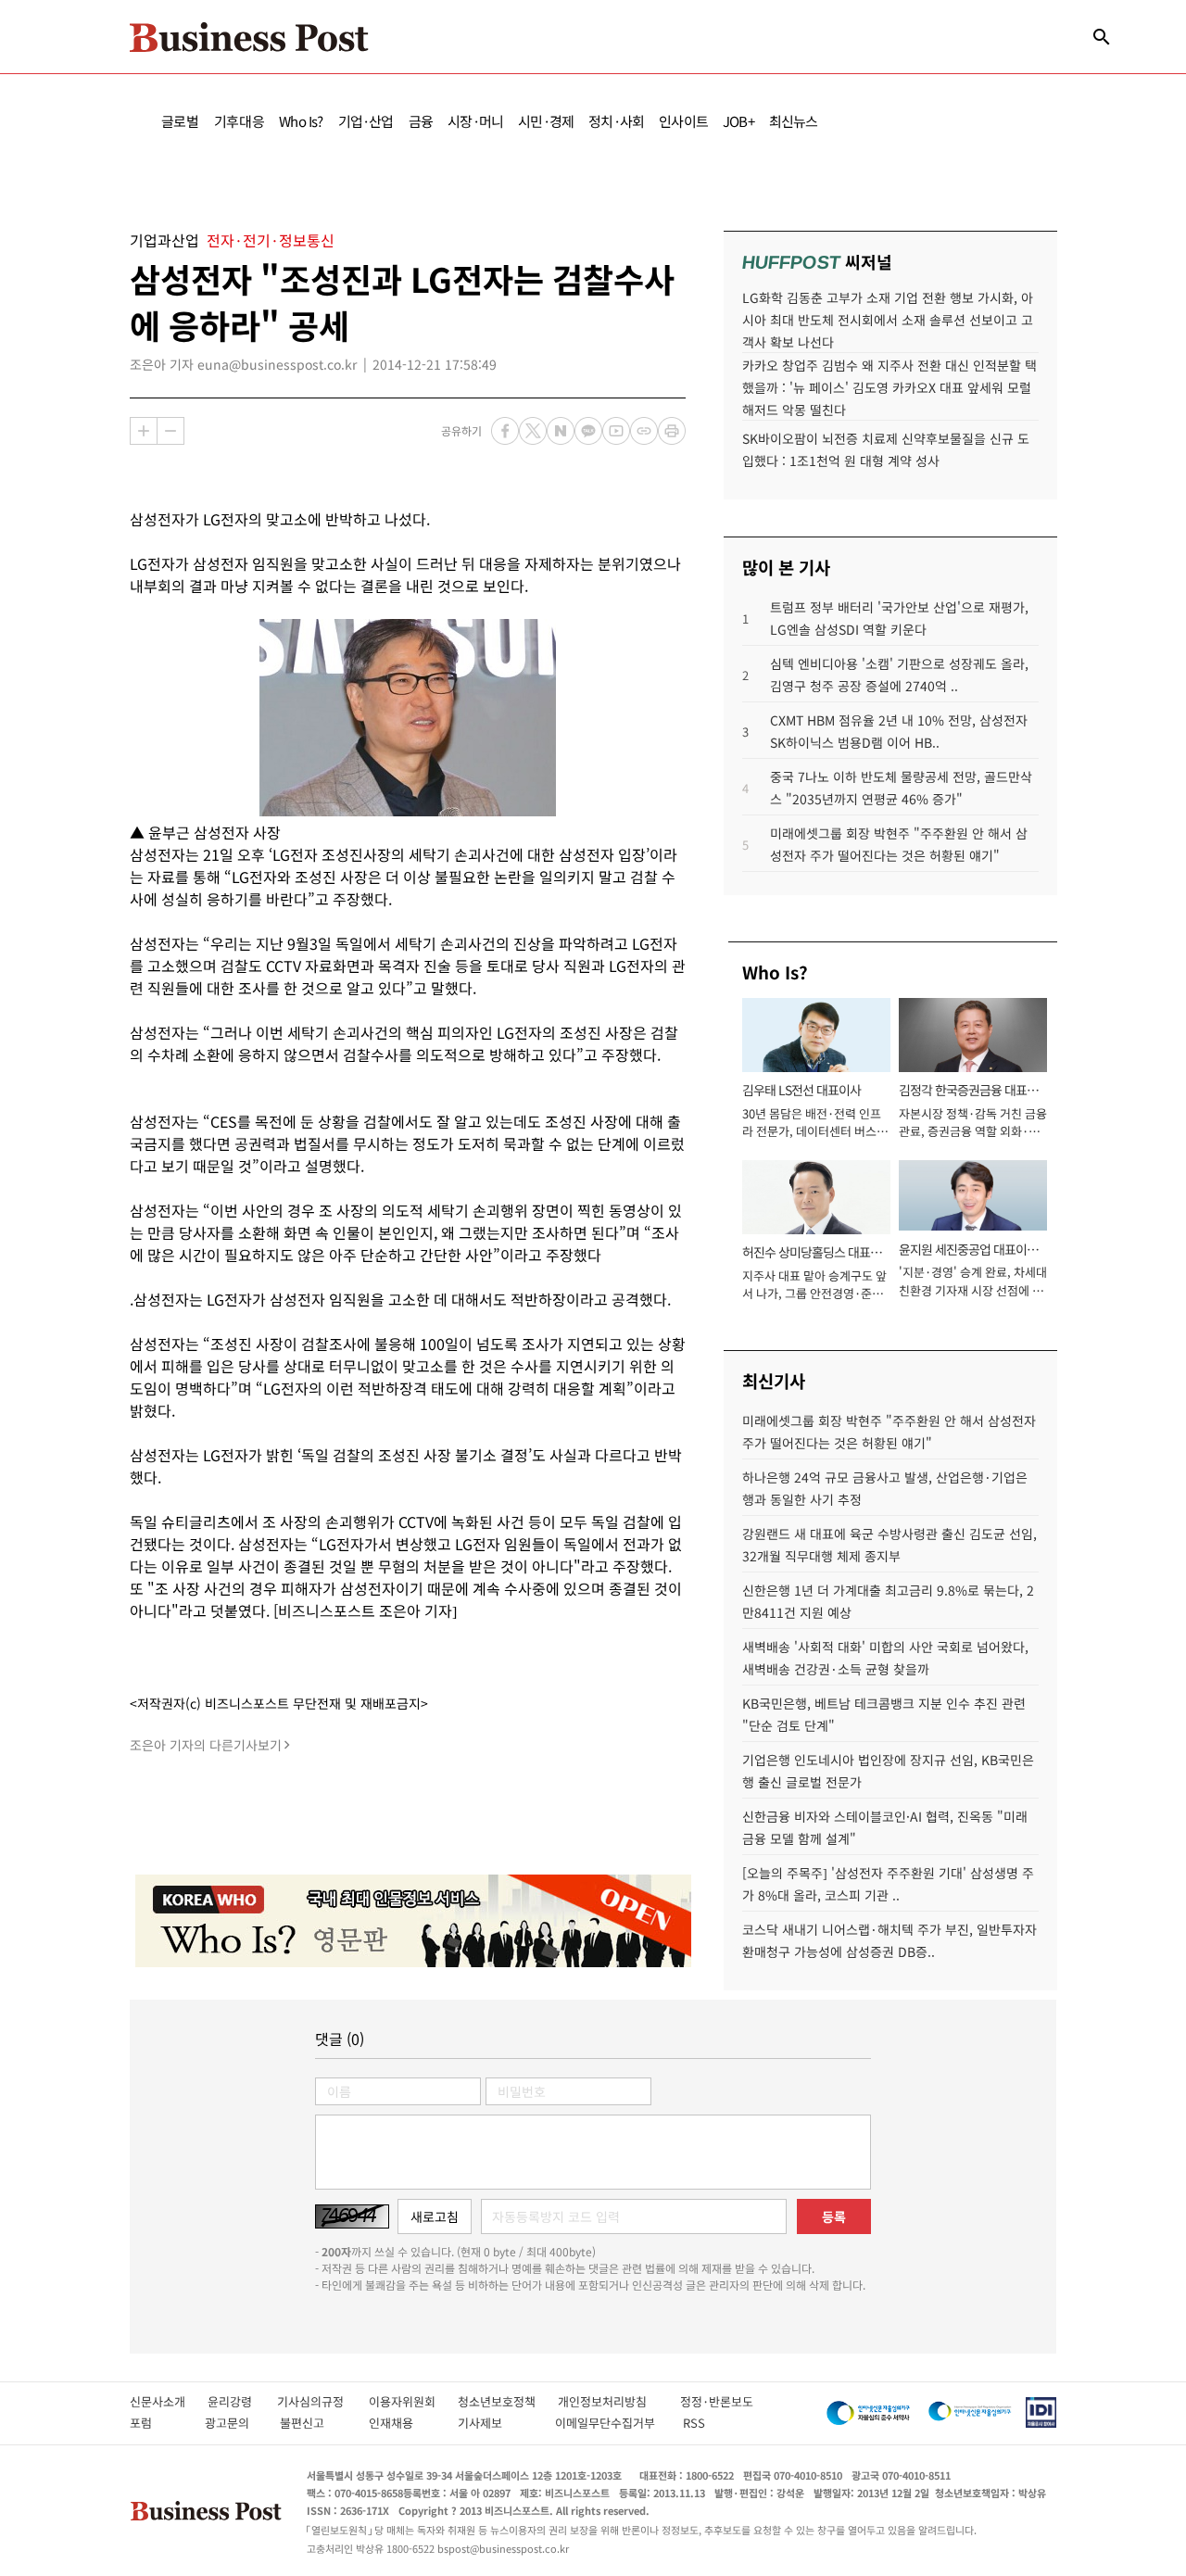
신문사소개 (169, 2401)
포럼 (158, 2423)
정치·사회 (616, 121)
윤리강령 (242, 2401)
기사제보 (497, 2423)
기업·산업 (366, 121)
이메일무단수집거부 (609, 2423)
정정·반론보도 (717, 2401)
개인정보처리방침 (619, 2401)
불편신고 (315, 2423)
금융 (421, 121)
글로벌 (180, 121)
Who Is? (301, 121)
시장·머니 (475, 121)
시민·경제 (546, 121)
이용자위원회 (413, 2401)
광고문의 (233, 2423)
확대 (144, 431)
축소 (170, 431)
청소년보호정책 (508, 2401)
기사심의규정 (323, 2401)
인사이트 (683, 121)
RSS (694, 2423)
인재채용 (404, 2423)
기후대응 (240, 121)
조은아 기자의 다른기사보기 (206, 1745)
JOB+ (738, 121)
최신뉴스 (794, 121)
